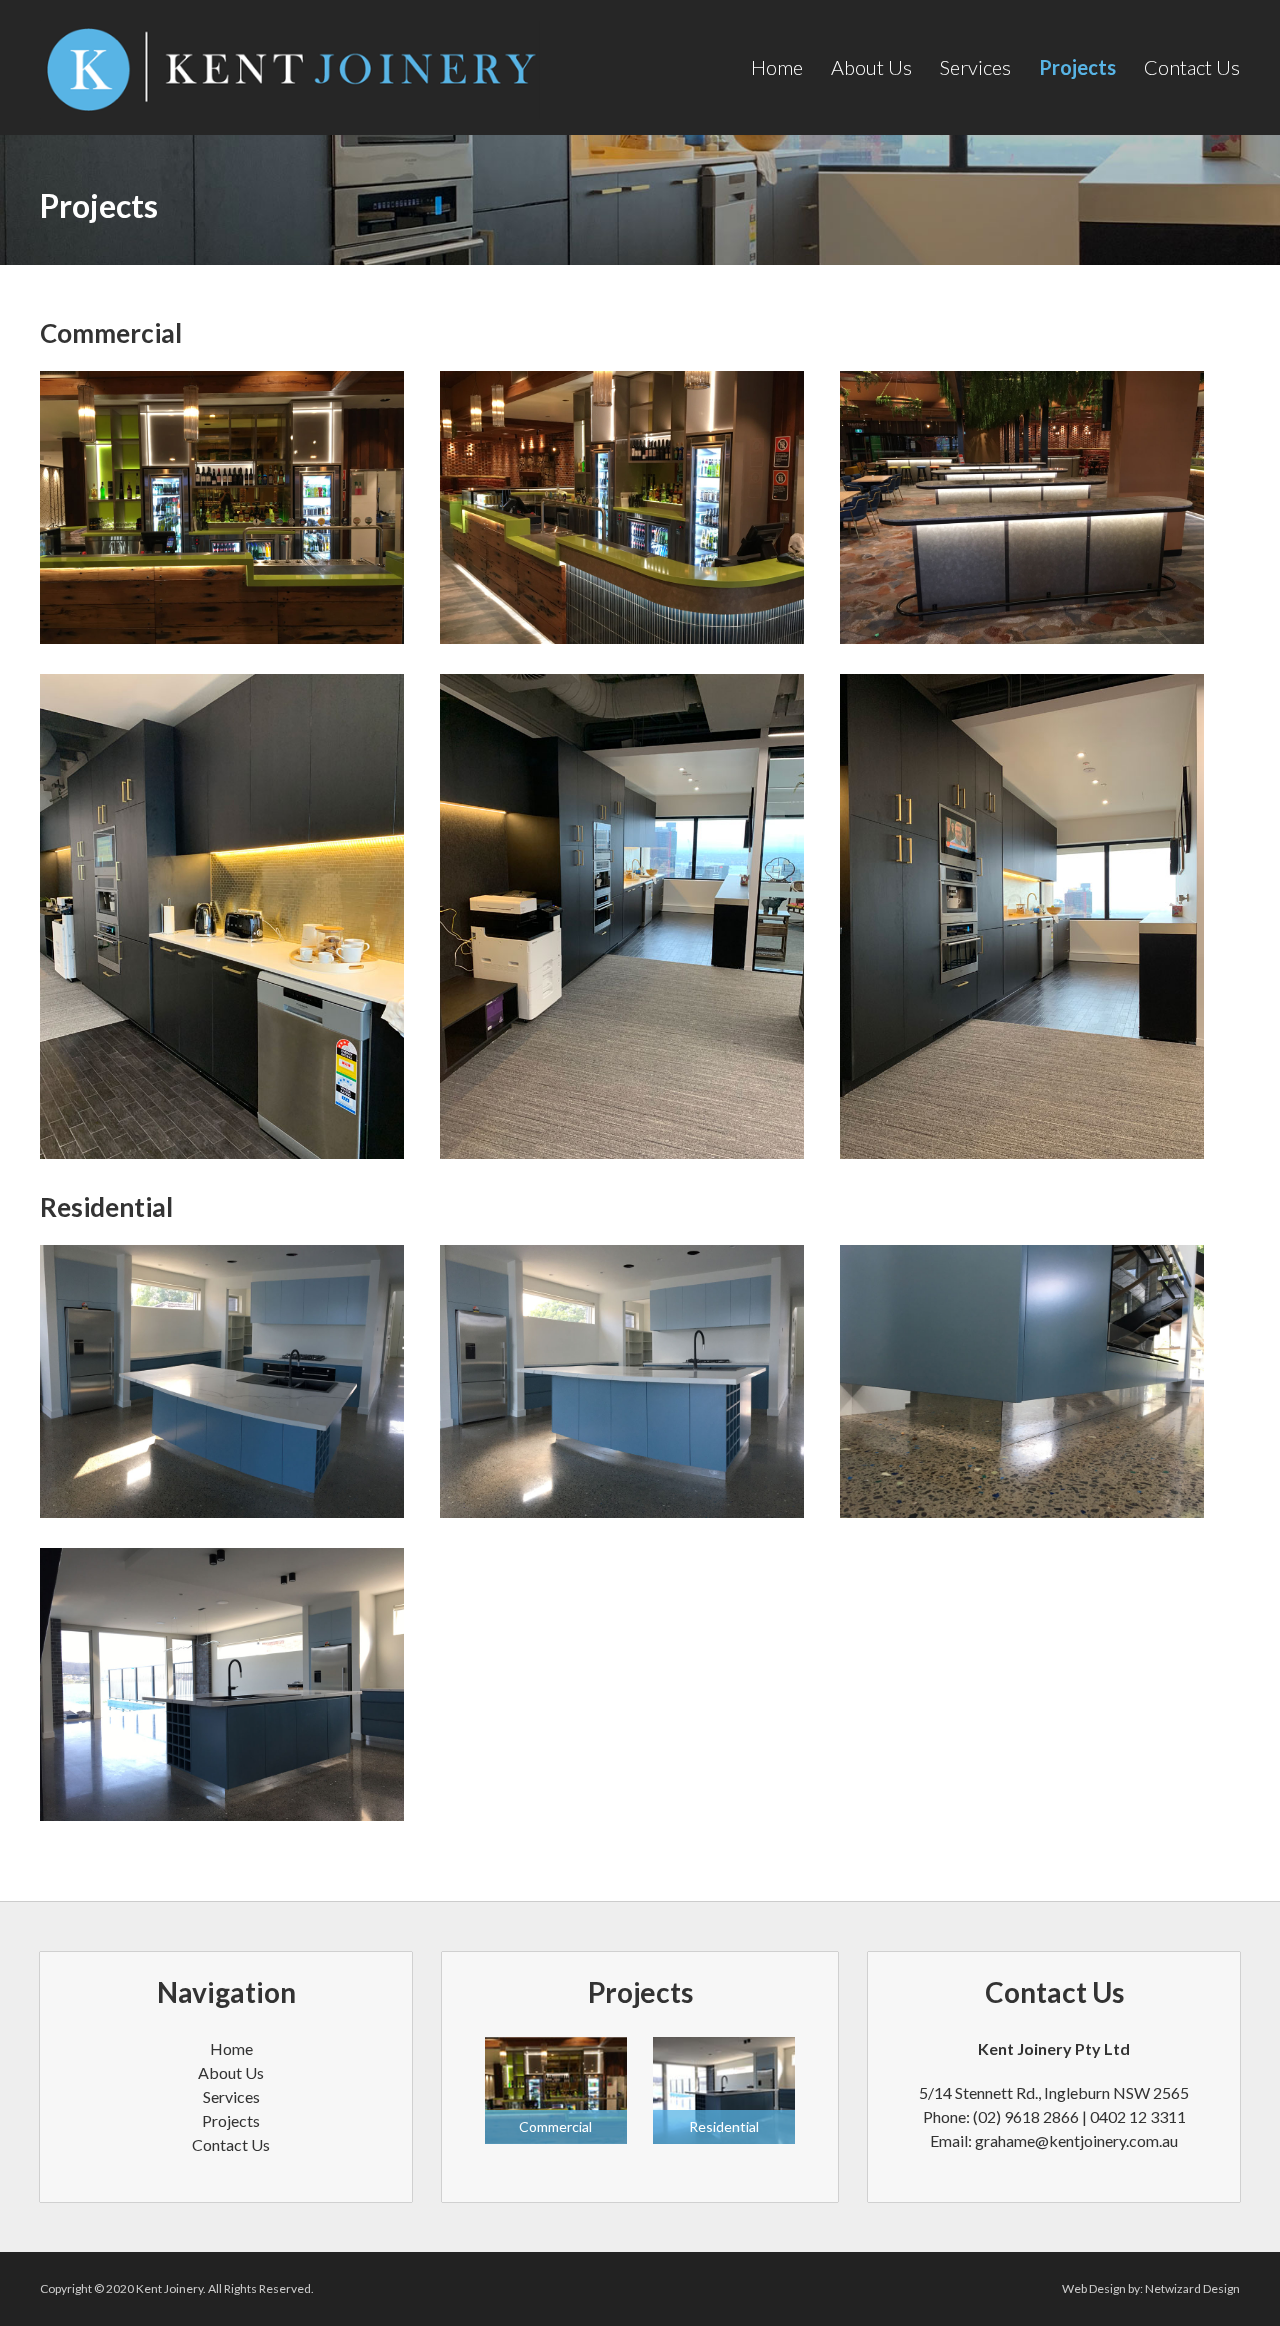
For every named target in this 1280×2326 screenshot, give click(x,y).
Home (777, 67)
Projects (1077, 67)
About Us (871, 67)
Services (975, 67)
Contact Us (1192, 67)
